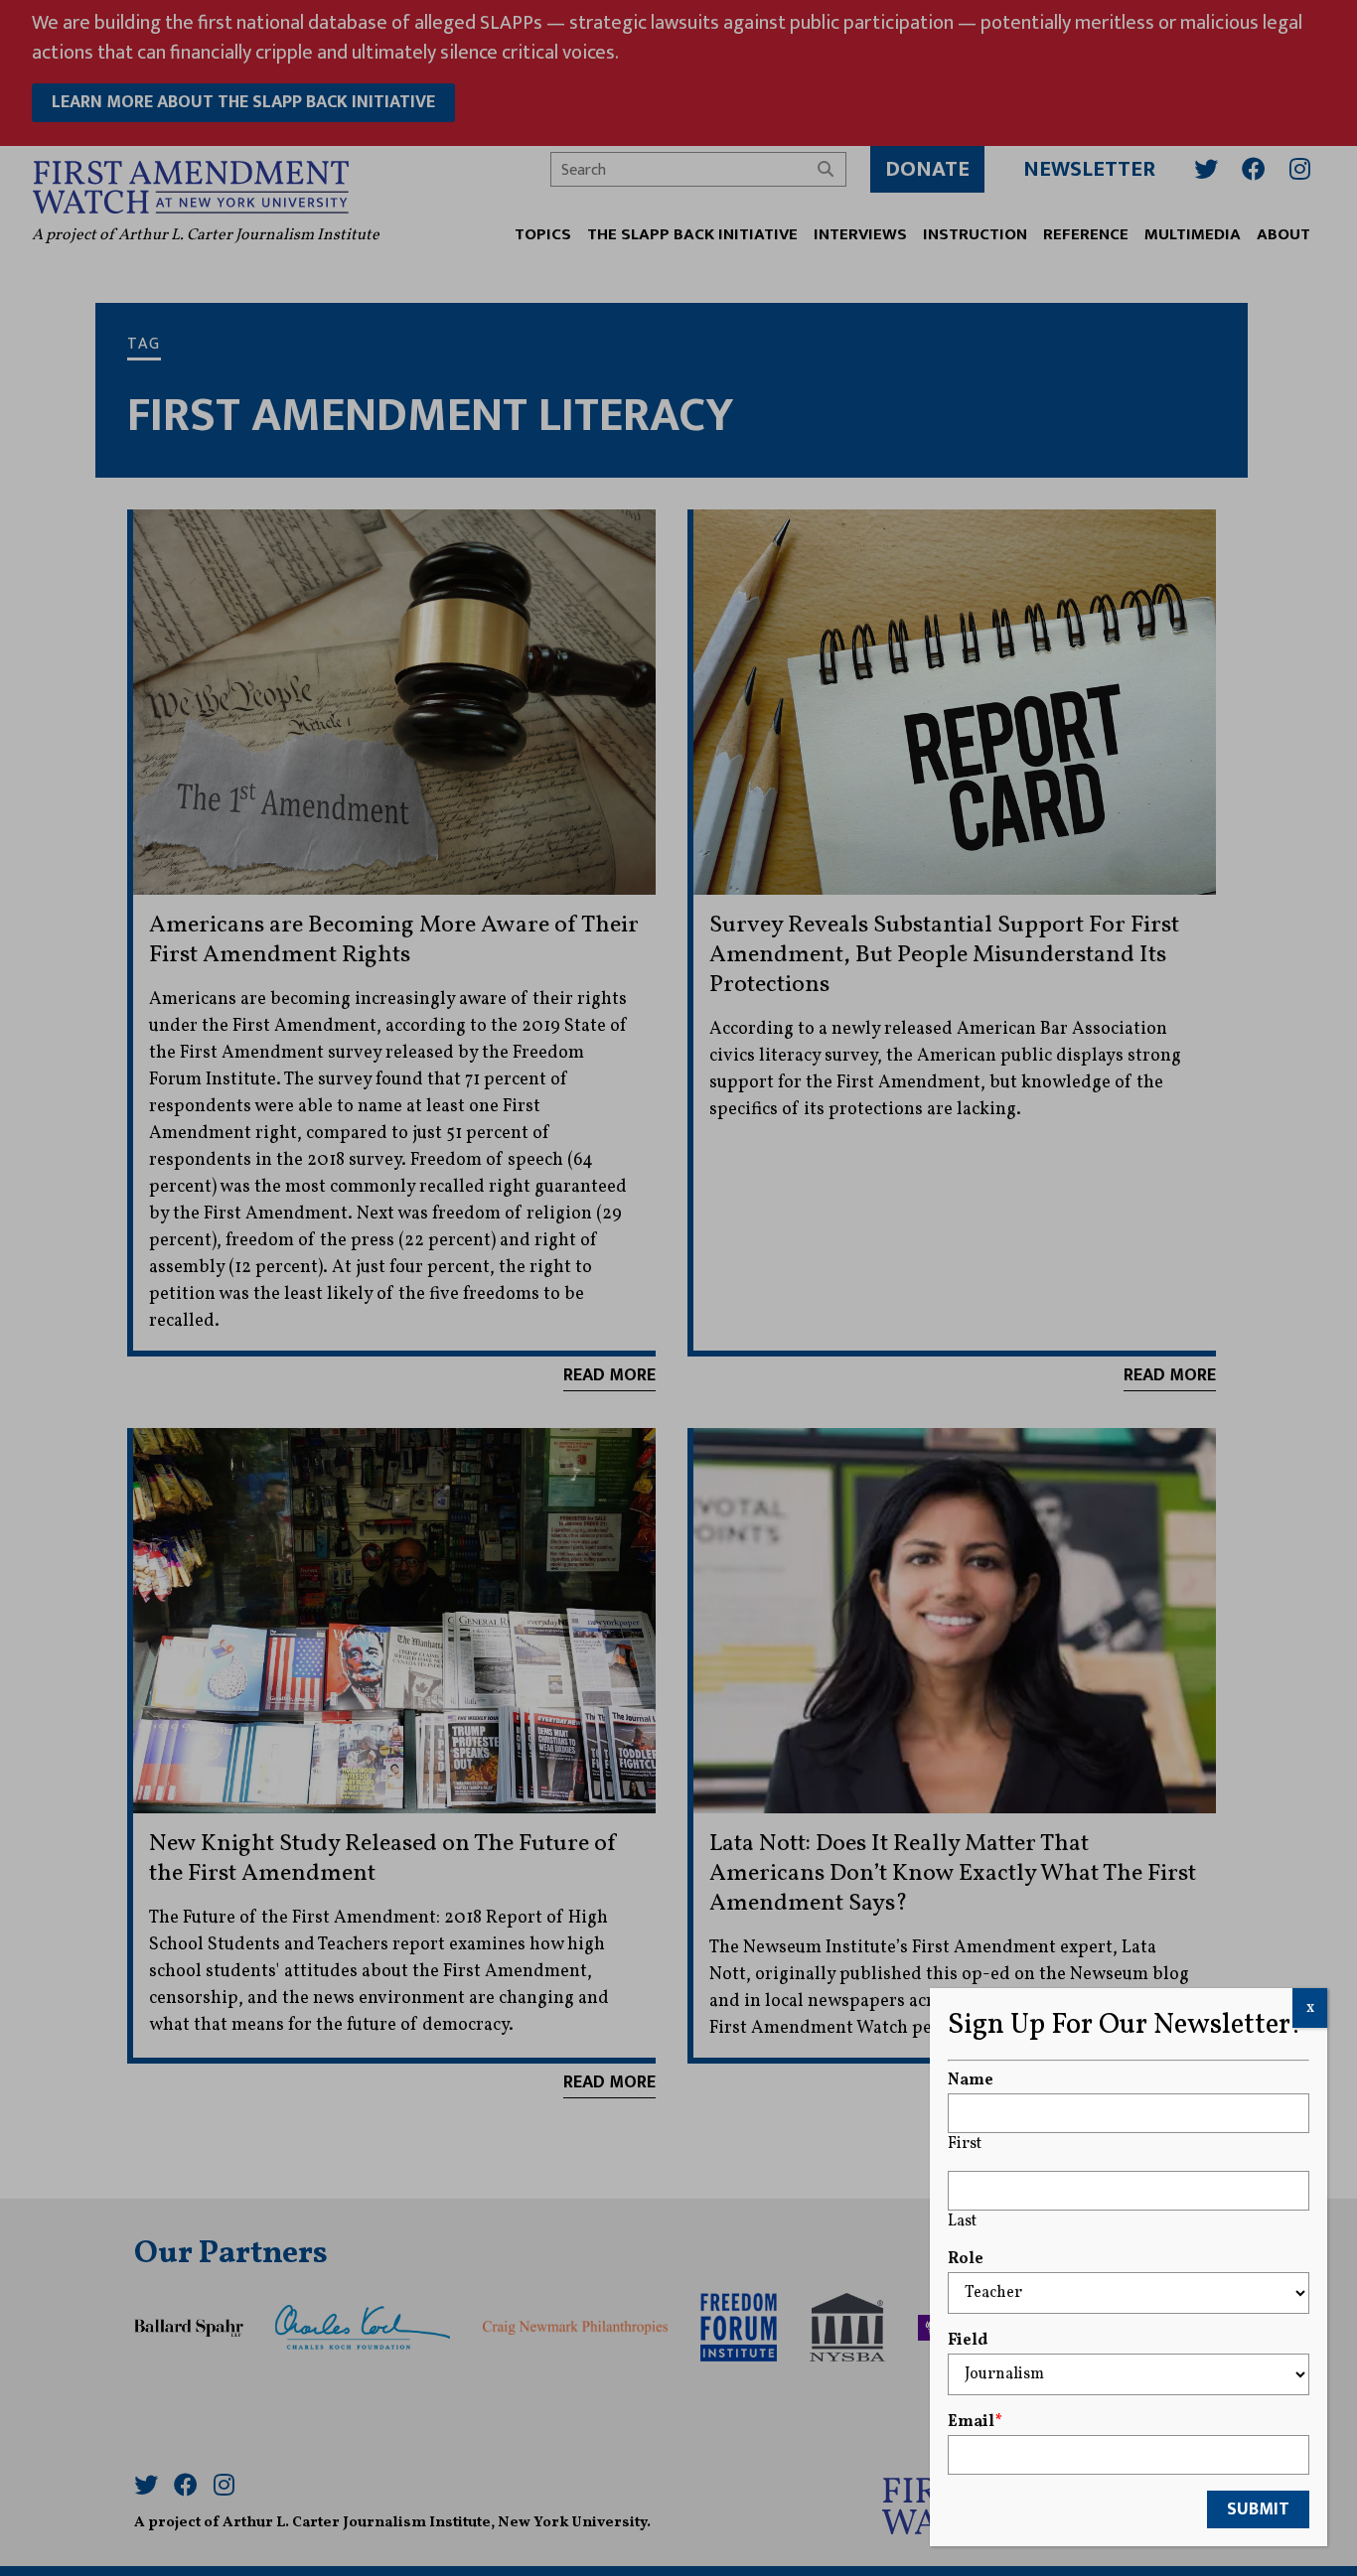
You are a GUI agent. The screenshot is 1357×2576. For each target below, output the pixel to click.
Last (962, 2221)
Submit (1258, 2509)
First (965, 2144)
